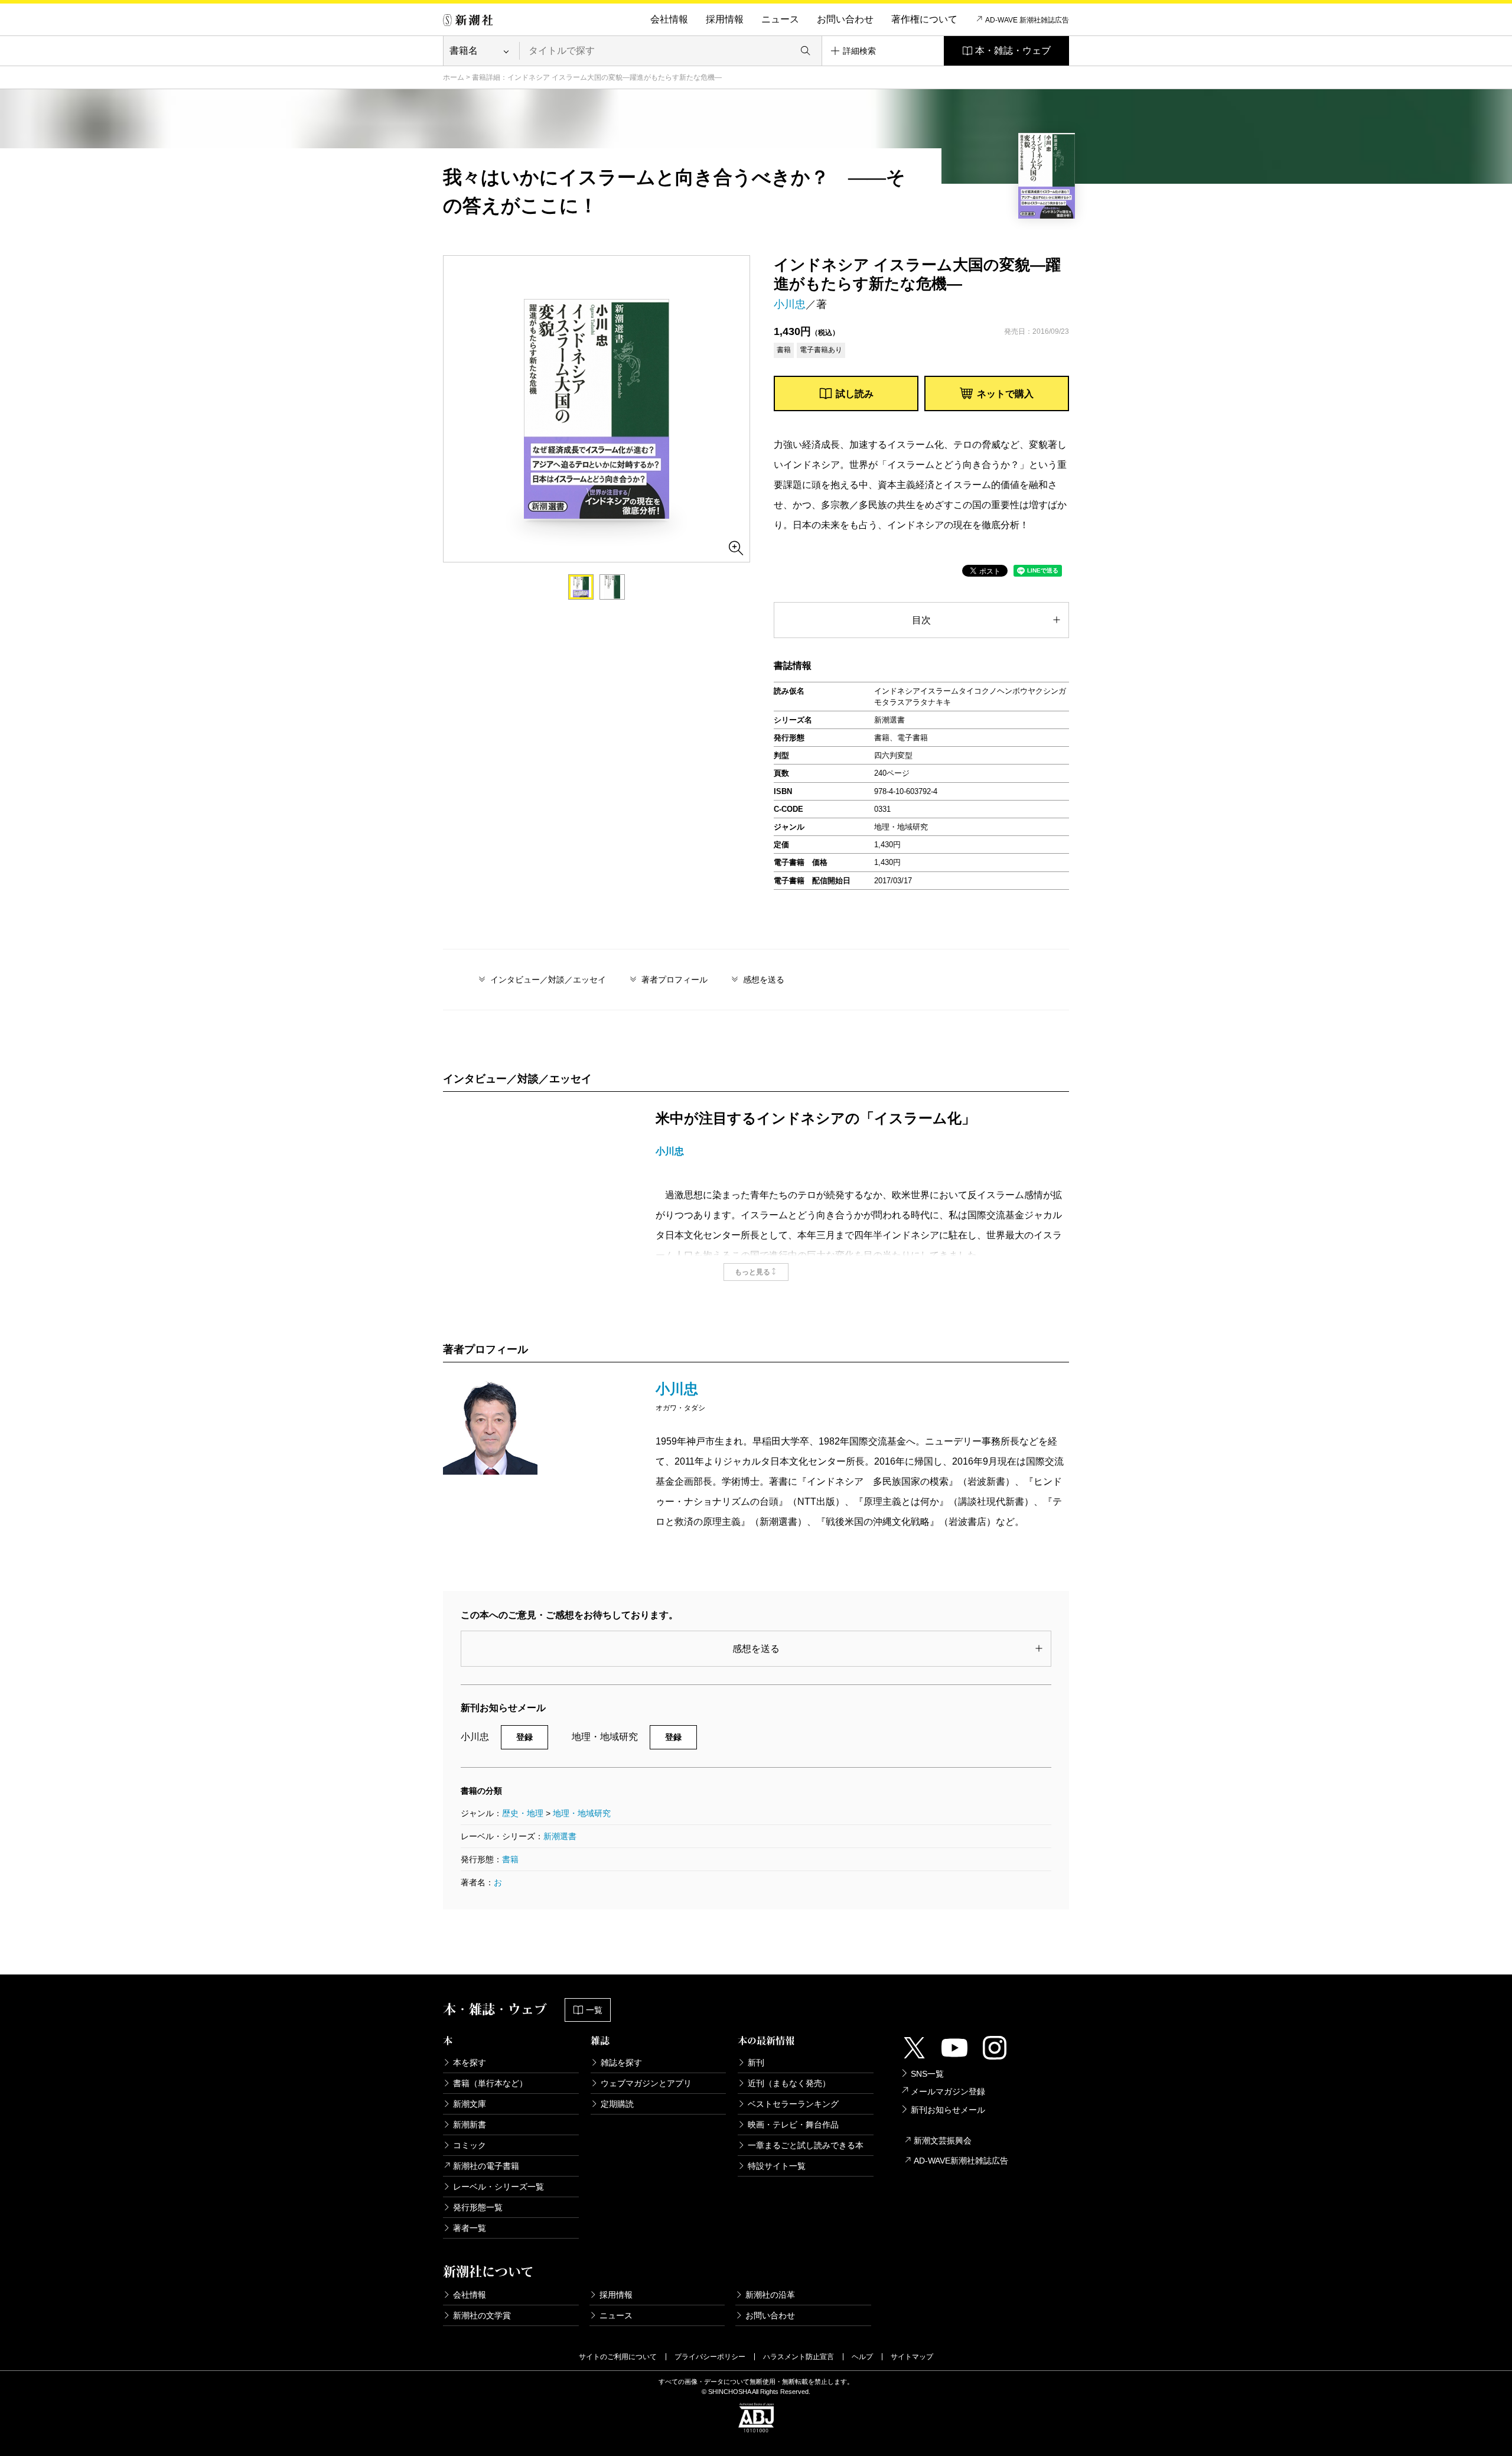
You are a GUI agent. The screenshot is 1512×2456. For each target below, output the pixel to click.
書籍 (510, 1859)
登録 (524, 1737)
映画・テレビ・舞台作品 (793, 2125)
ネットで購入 (1005, 394)
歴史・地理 (523, 1813)
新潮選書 (560, 1836)
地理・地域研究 (582, 1813)
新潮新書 (470, 2125)
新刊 (756, 2063)
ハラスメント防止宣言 (799, 2357)
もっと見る (752, 1272)
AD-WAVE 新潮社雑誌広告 (1027, 20)
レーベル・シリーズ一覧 (498, 2187)
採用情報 (725, 19)
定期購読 (617, 2104)
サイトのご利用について (618, 2357)
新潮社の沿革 (770, 2295)
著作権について (924, 19)
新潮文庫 (470, 2104)
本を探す (470, 2063)
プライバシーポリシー (710, 2357)
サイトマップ (912, 2357)
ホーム (454, 77)
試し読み (855, 394)
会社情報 (669, 19)
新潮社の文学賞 (482, 2315)
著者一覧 (470, 2228)
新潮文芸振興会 (943, 2141)
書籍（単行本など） (490, 2083)
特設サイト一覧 (777, 2166)
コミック (470, 2145)
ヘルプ (862, 2357)
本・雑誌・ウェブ (1013, 51)
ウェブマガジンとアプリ (646, 2083)
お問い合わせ (845, 19)
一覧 (594, 2010)
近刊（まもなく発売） (789, 2083)
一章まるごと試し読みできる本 (806, 2145)
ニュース (780, 19)
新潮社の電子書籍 (486, 2166)
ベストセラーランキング (793, 2104)
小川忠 (790, 304)
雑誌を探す (621, 2063)
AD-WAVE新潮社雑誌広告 (961, 2161)
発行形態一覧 (478, 2207)
